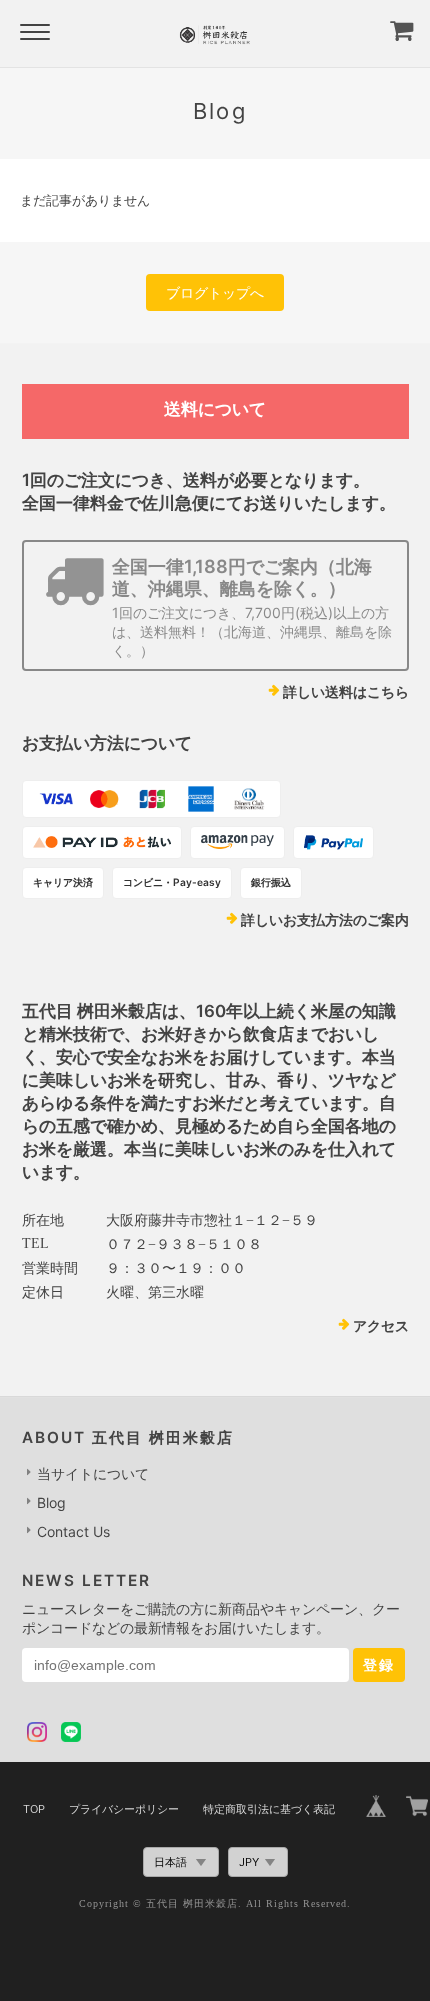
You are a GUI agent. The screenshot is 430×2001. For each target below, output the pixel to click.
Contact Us (73, 1531)
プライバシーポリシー (124, 1809)
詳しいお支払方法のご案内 (325, 919)
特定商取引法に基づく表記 (269, 1809)
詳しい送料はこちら (346, 691)
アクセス (381, 1325)
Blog (51, 1502)
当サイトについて (93, 1473)
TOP (34, 1809)
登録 (379, 1665)
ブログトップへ (215, 292)
